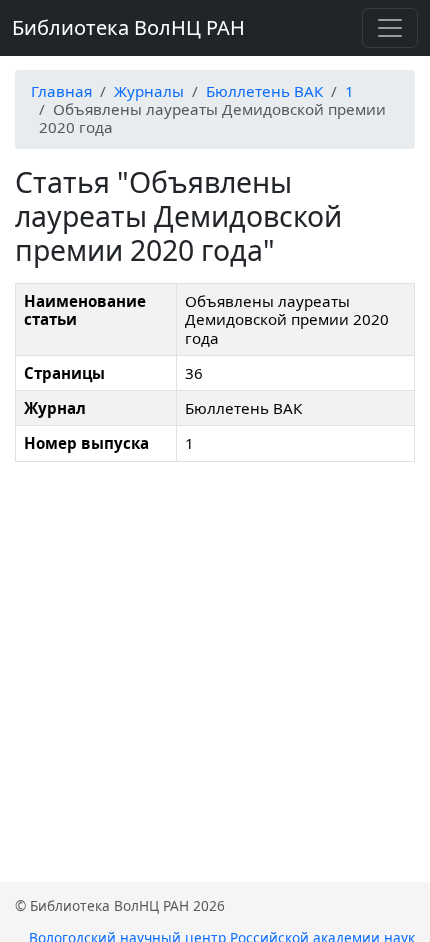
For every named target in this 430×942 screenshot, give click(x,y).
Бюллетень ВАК (264, 91)
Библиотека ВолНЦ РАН (128, 27)
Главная (61, 91)
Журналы (149, 91)
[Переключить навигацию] (390, 28)
